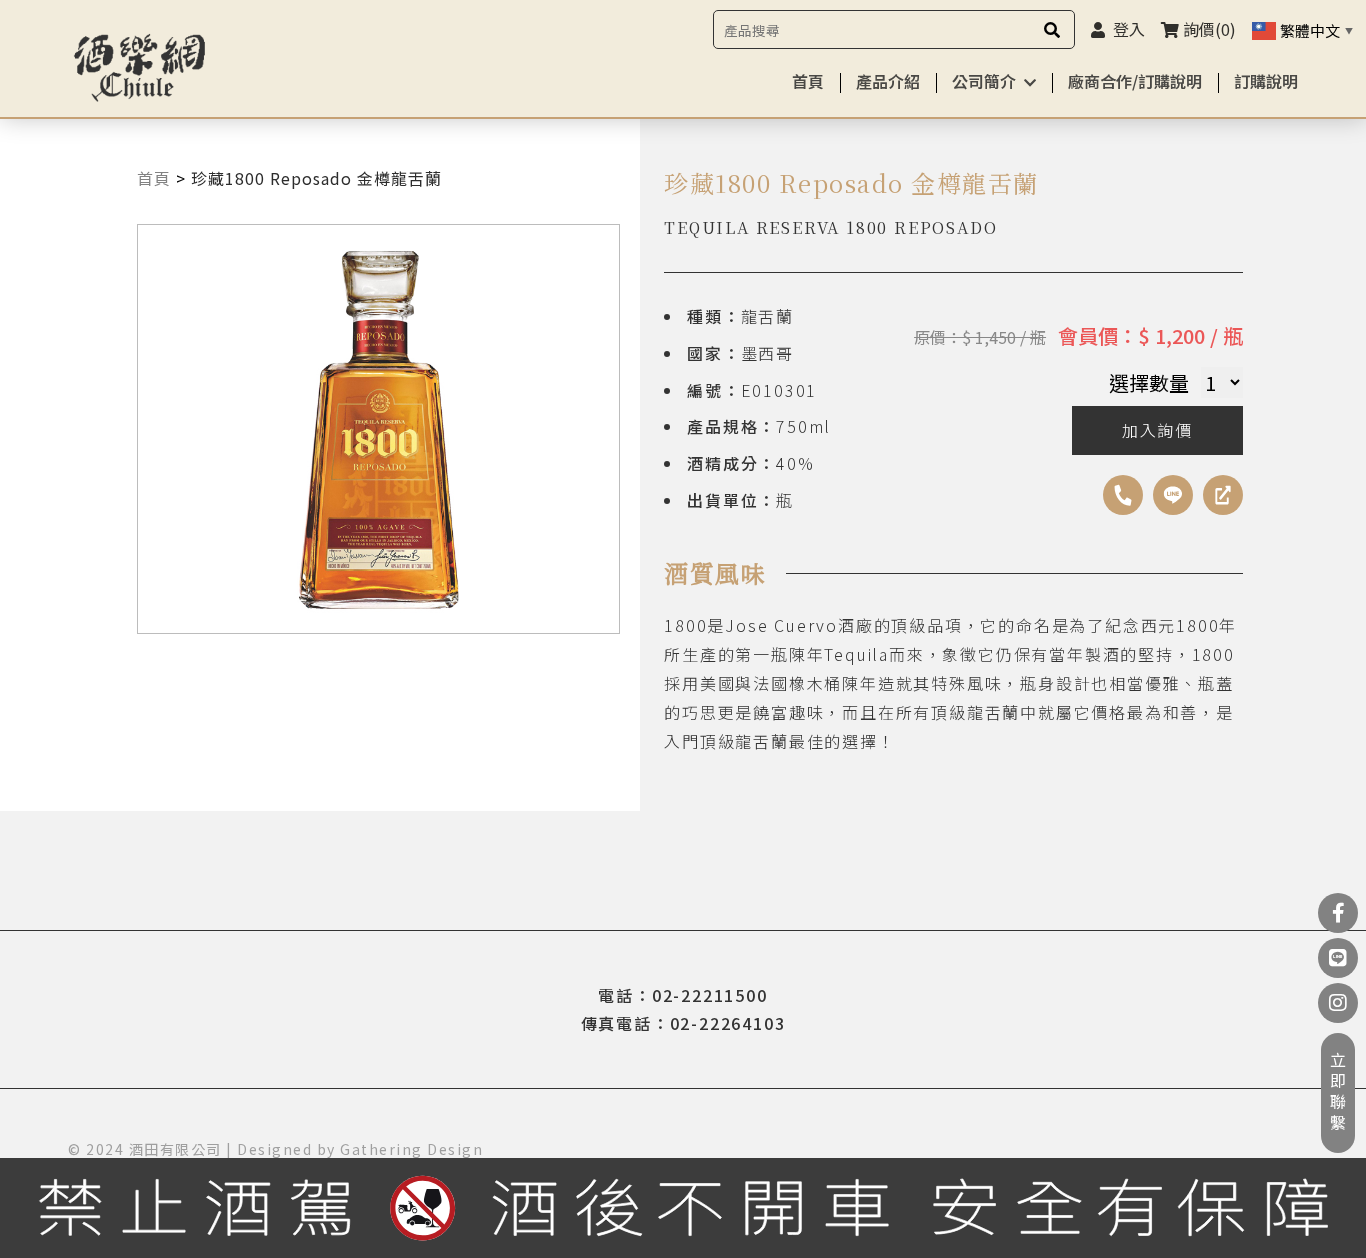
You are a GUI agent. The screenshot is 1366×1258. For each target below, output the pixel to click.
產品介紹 (888, 81)
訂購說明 (1266, 81)
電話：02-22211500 (682, 995)
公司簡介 (984, 81)
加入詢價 (1157, 430)
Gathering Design (411, 1149)
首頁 (808, 81)
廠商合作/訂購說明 (1135, 81)
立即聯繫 (1338, 1093)
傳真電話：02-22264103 (683, 1023)
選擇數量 (1149, 382)
